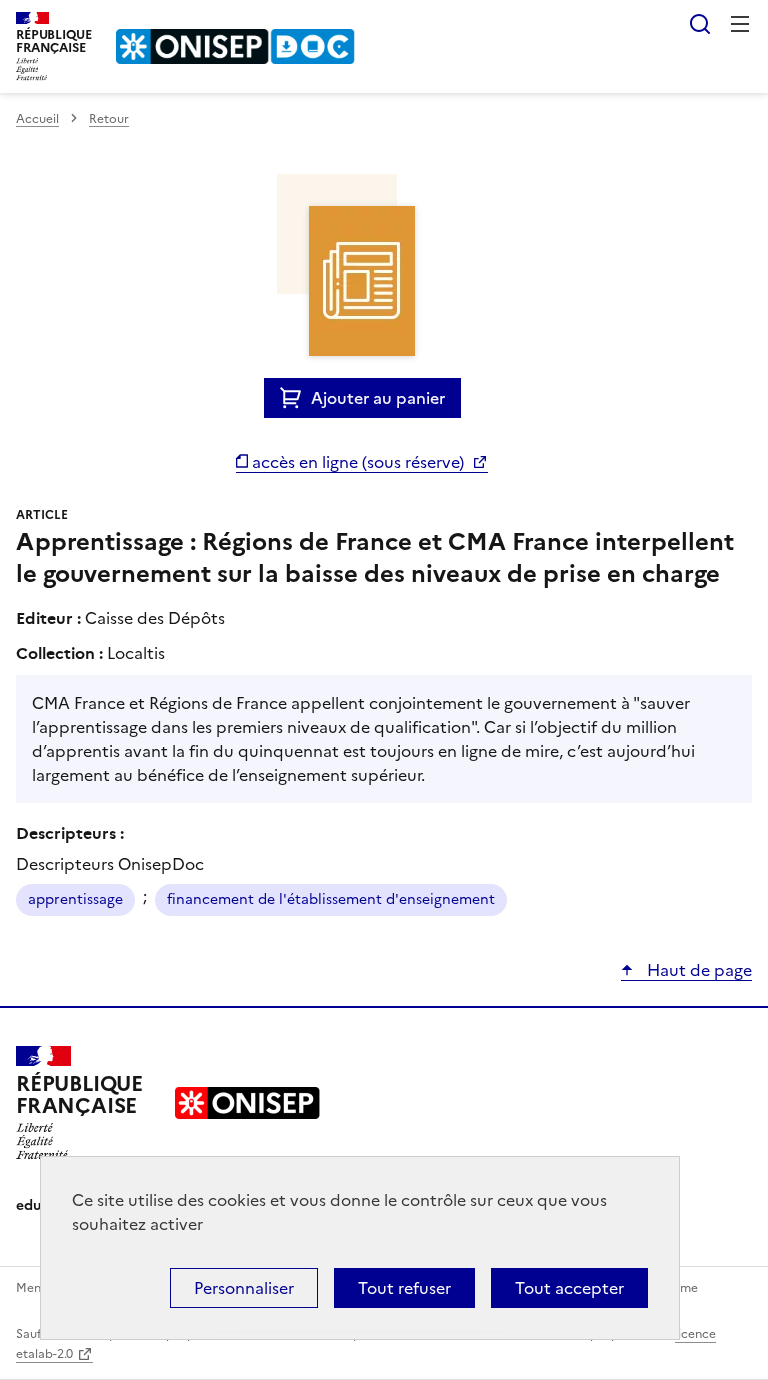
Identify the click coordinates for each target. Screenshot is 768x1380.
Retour (109, 119)
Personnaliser (244, 1288)
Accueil (37, 119)
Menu (740, 24)
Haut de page (697, 970)
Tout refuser (404, 1288)
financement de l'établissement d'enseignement (331, 899)
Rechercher (700, 24)
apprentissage (75, 899)
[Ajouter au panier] (295, 398)
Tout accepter (569, 1288)
